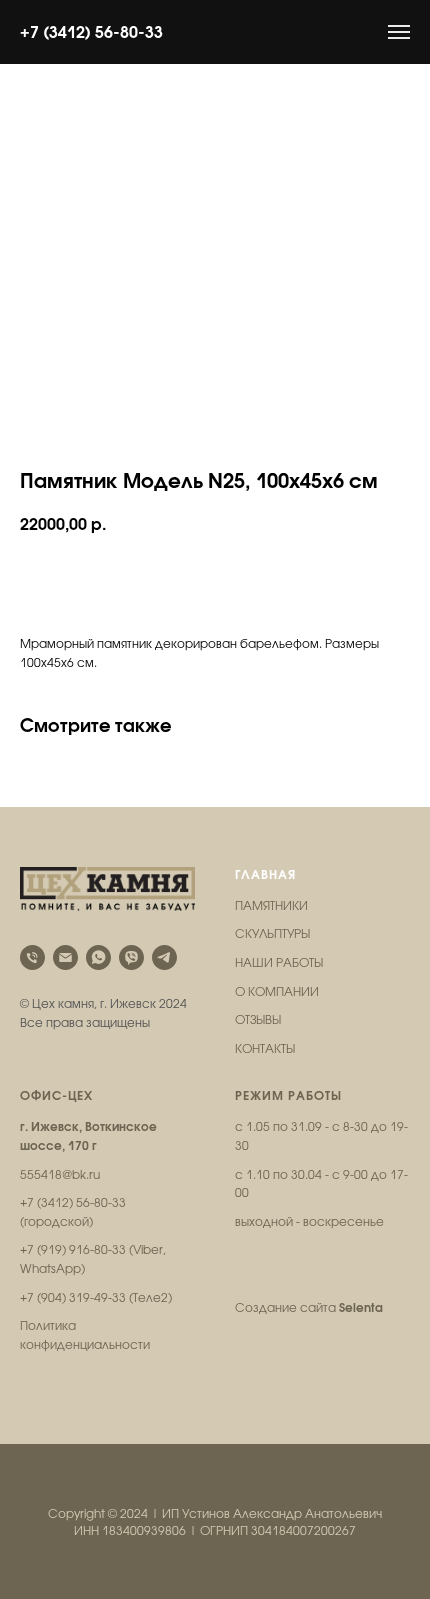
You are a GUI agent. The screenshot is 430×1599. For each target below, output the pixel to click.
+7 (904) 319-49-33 (73, 1298)
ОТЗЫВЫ (258, 1020)
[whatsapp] (98, 957)
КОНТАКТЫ (265, 1049)
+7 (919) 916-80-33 (73, 1250)
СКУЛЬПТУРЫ (272, 934)
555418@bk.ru (60, 1175)
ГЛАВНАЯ (265, 874)
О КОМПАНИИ (277, 992)
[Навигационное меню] (399, 32)
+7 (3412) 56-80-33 (91, 31)
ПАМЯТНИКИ (271, 906)
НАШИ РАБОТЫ (279, 963)
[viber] (131, 957)
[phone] (32, 957)
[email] (65, 957)
